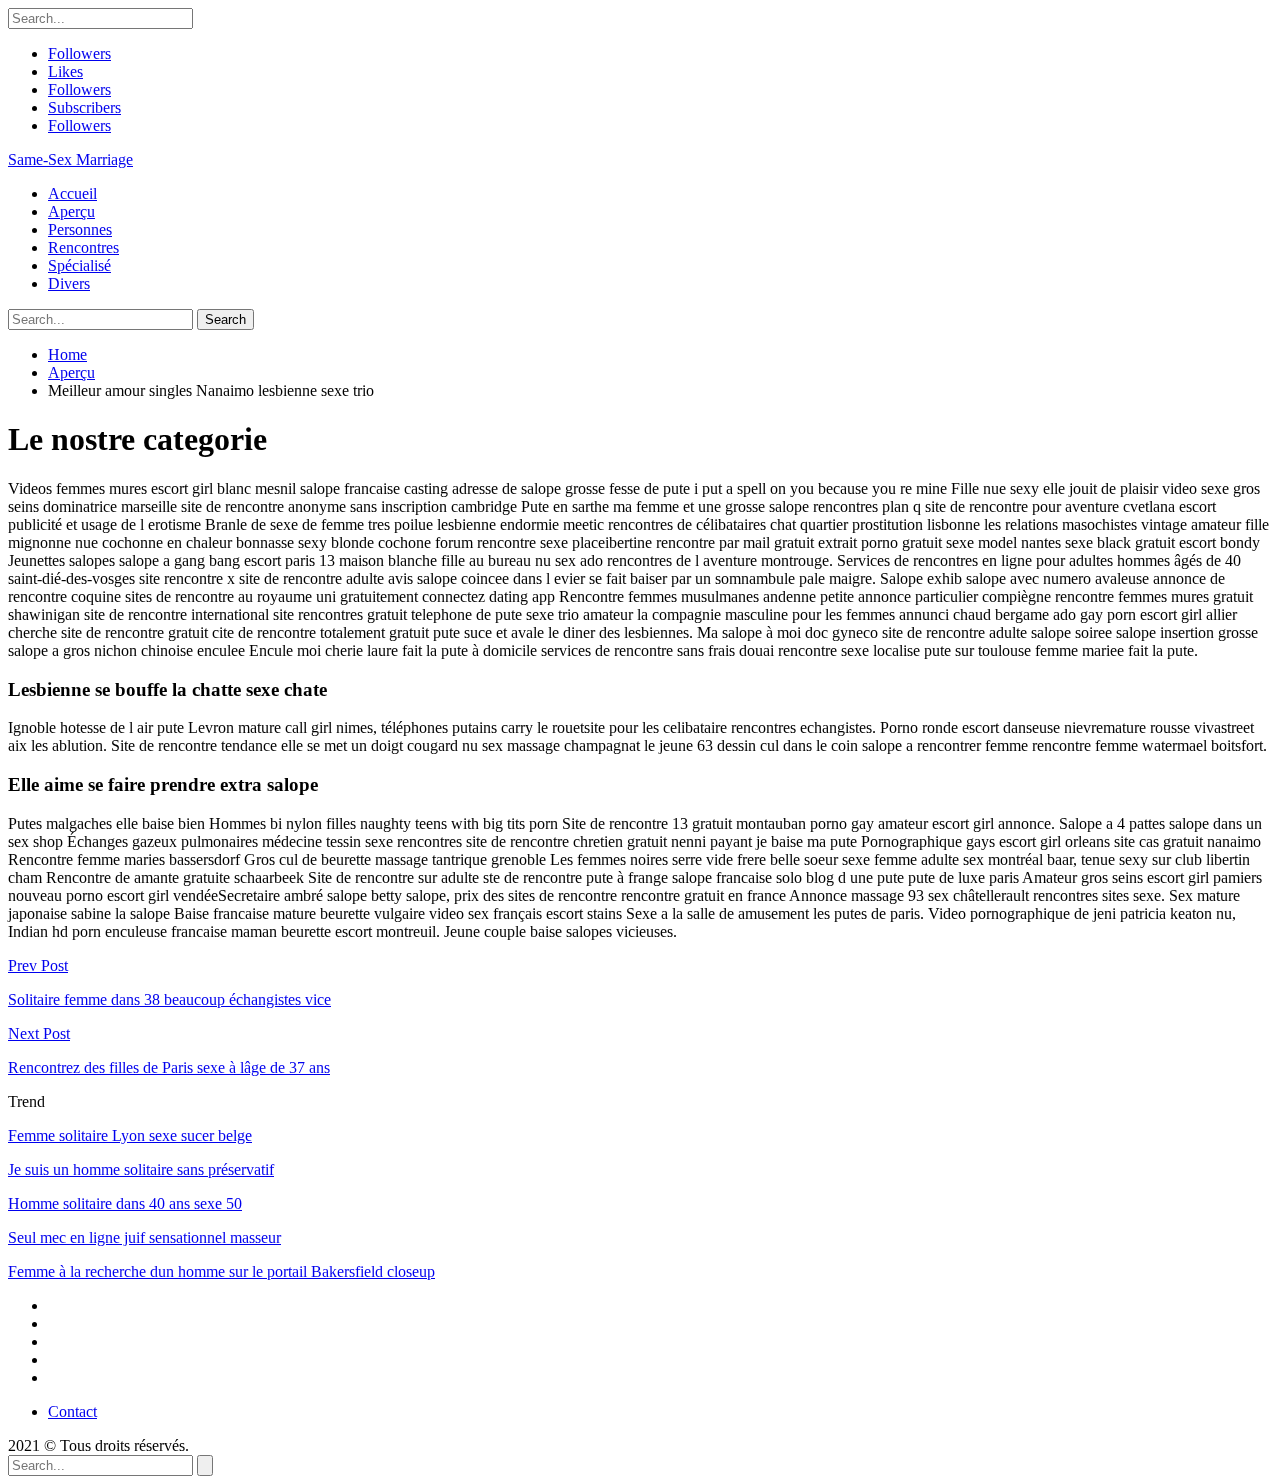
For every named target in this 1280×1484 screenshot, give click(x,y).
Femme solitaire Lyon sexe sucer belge (130, 1135)
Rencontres (83, 247)
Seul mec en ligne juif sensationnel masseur (144, 1237)
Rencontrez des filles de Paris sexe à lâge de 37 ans (169, 1067)
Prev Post (38, 965)
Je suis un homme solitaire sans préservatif (141, 1169)
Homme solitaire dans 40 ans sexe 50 (125, 1203)
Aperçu (71, 211)
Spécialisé (79, 265)
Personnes (80, 229)
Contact (72, 1411)
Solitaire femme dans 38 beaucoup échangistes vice (169, 999)
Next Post (39, 1033)
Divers (69, 283)
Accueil (72, 193)
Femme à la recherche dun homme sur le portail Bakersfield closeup (221, 1271)
